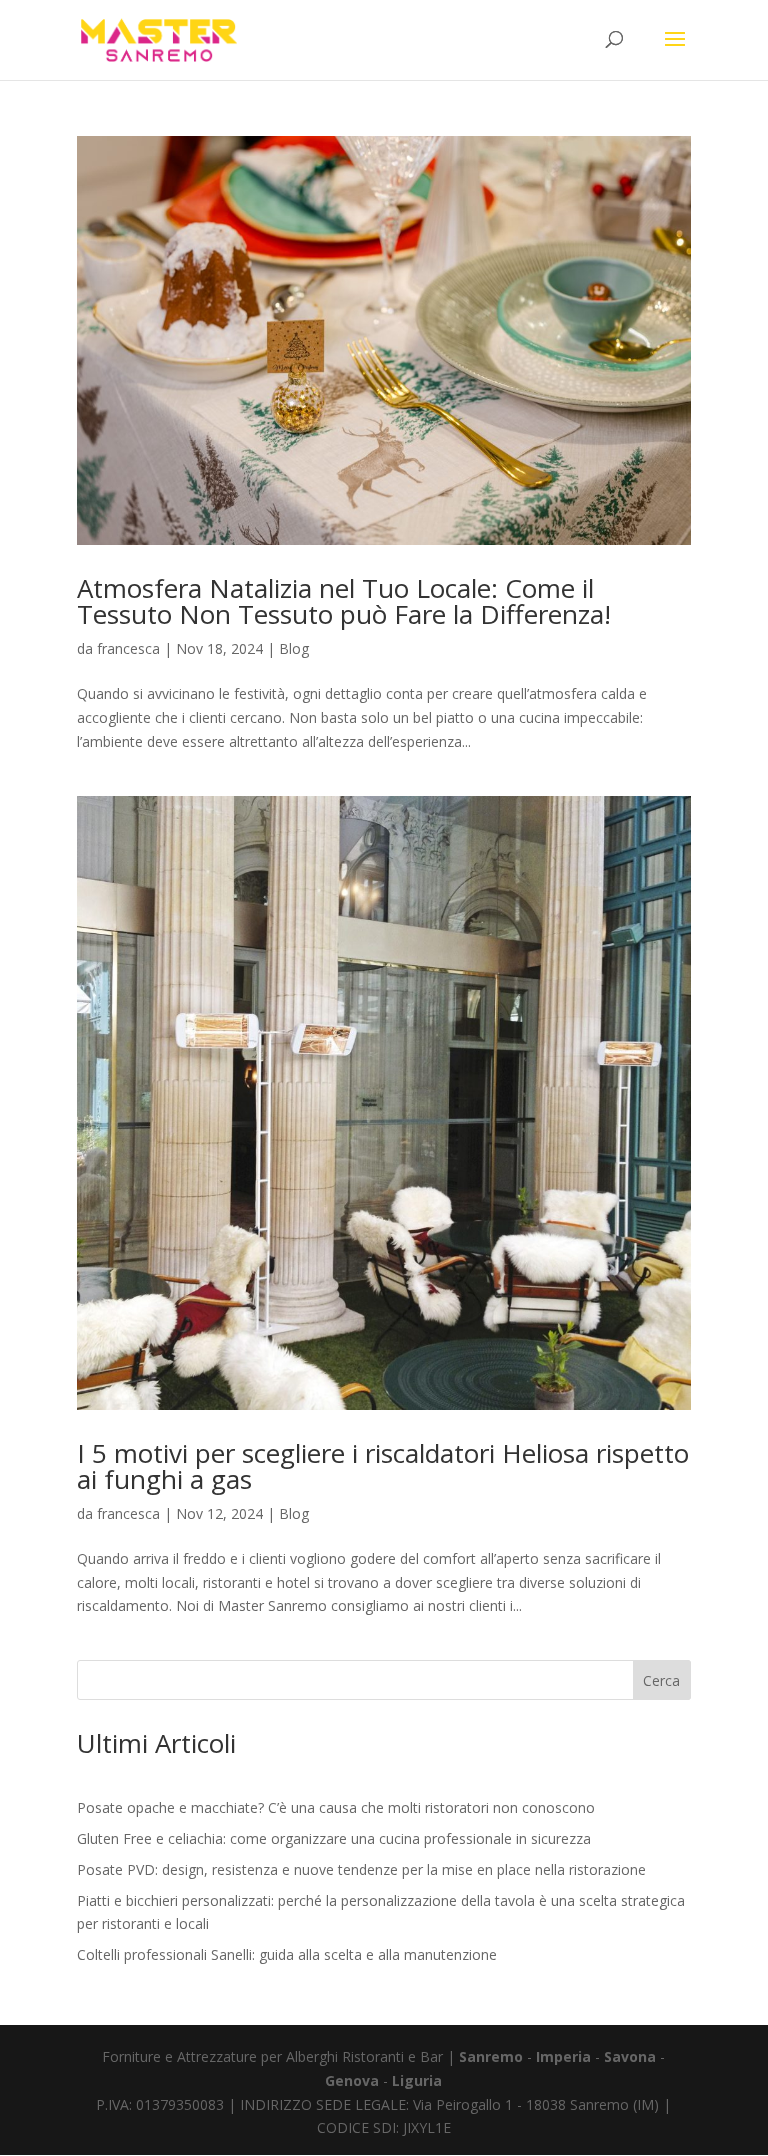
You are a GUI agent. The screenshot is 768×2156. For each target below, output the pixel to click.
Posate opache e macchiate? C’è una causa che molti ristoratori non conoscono (336, 1807)
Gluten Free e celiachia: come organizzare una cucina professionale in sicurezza (334, 1838)
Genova (354, 2080)
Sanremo (493, 2056)
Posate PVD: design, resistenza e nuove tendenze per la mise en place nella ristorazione (361, 1869)
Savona (632, 2056)
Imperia (563, 2056)
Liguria (417, 2080)
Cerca (661, 1680)
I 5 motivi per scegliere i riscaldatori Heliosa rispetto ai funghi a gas (383, 1466)
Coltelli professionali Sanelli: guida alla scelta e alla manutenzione (287, 1954)
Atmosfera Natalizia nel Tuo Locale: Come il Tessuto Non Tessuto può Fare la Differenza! (344, 601)
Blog (294, 648)
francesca (128, 648)
